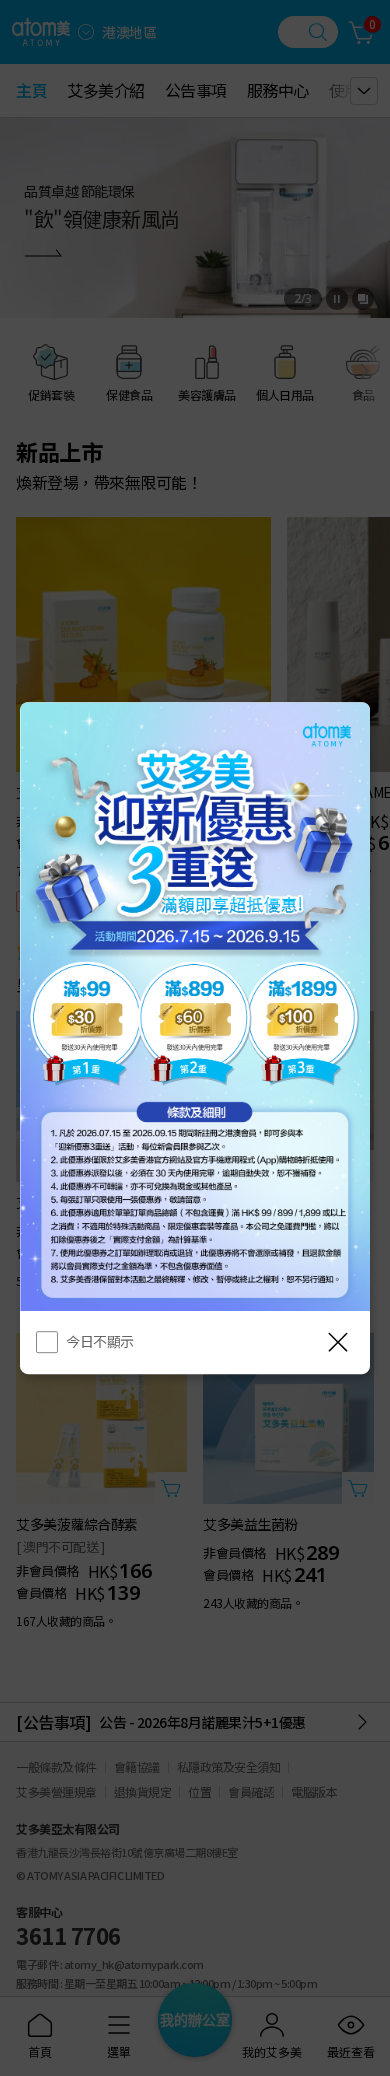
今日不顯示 (100, 1341)
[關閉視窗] (338, 1342)
